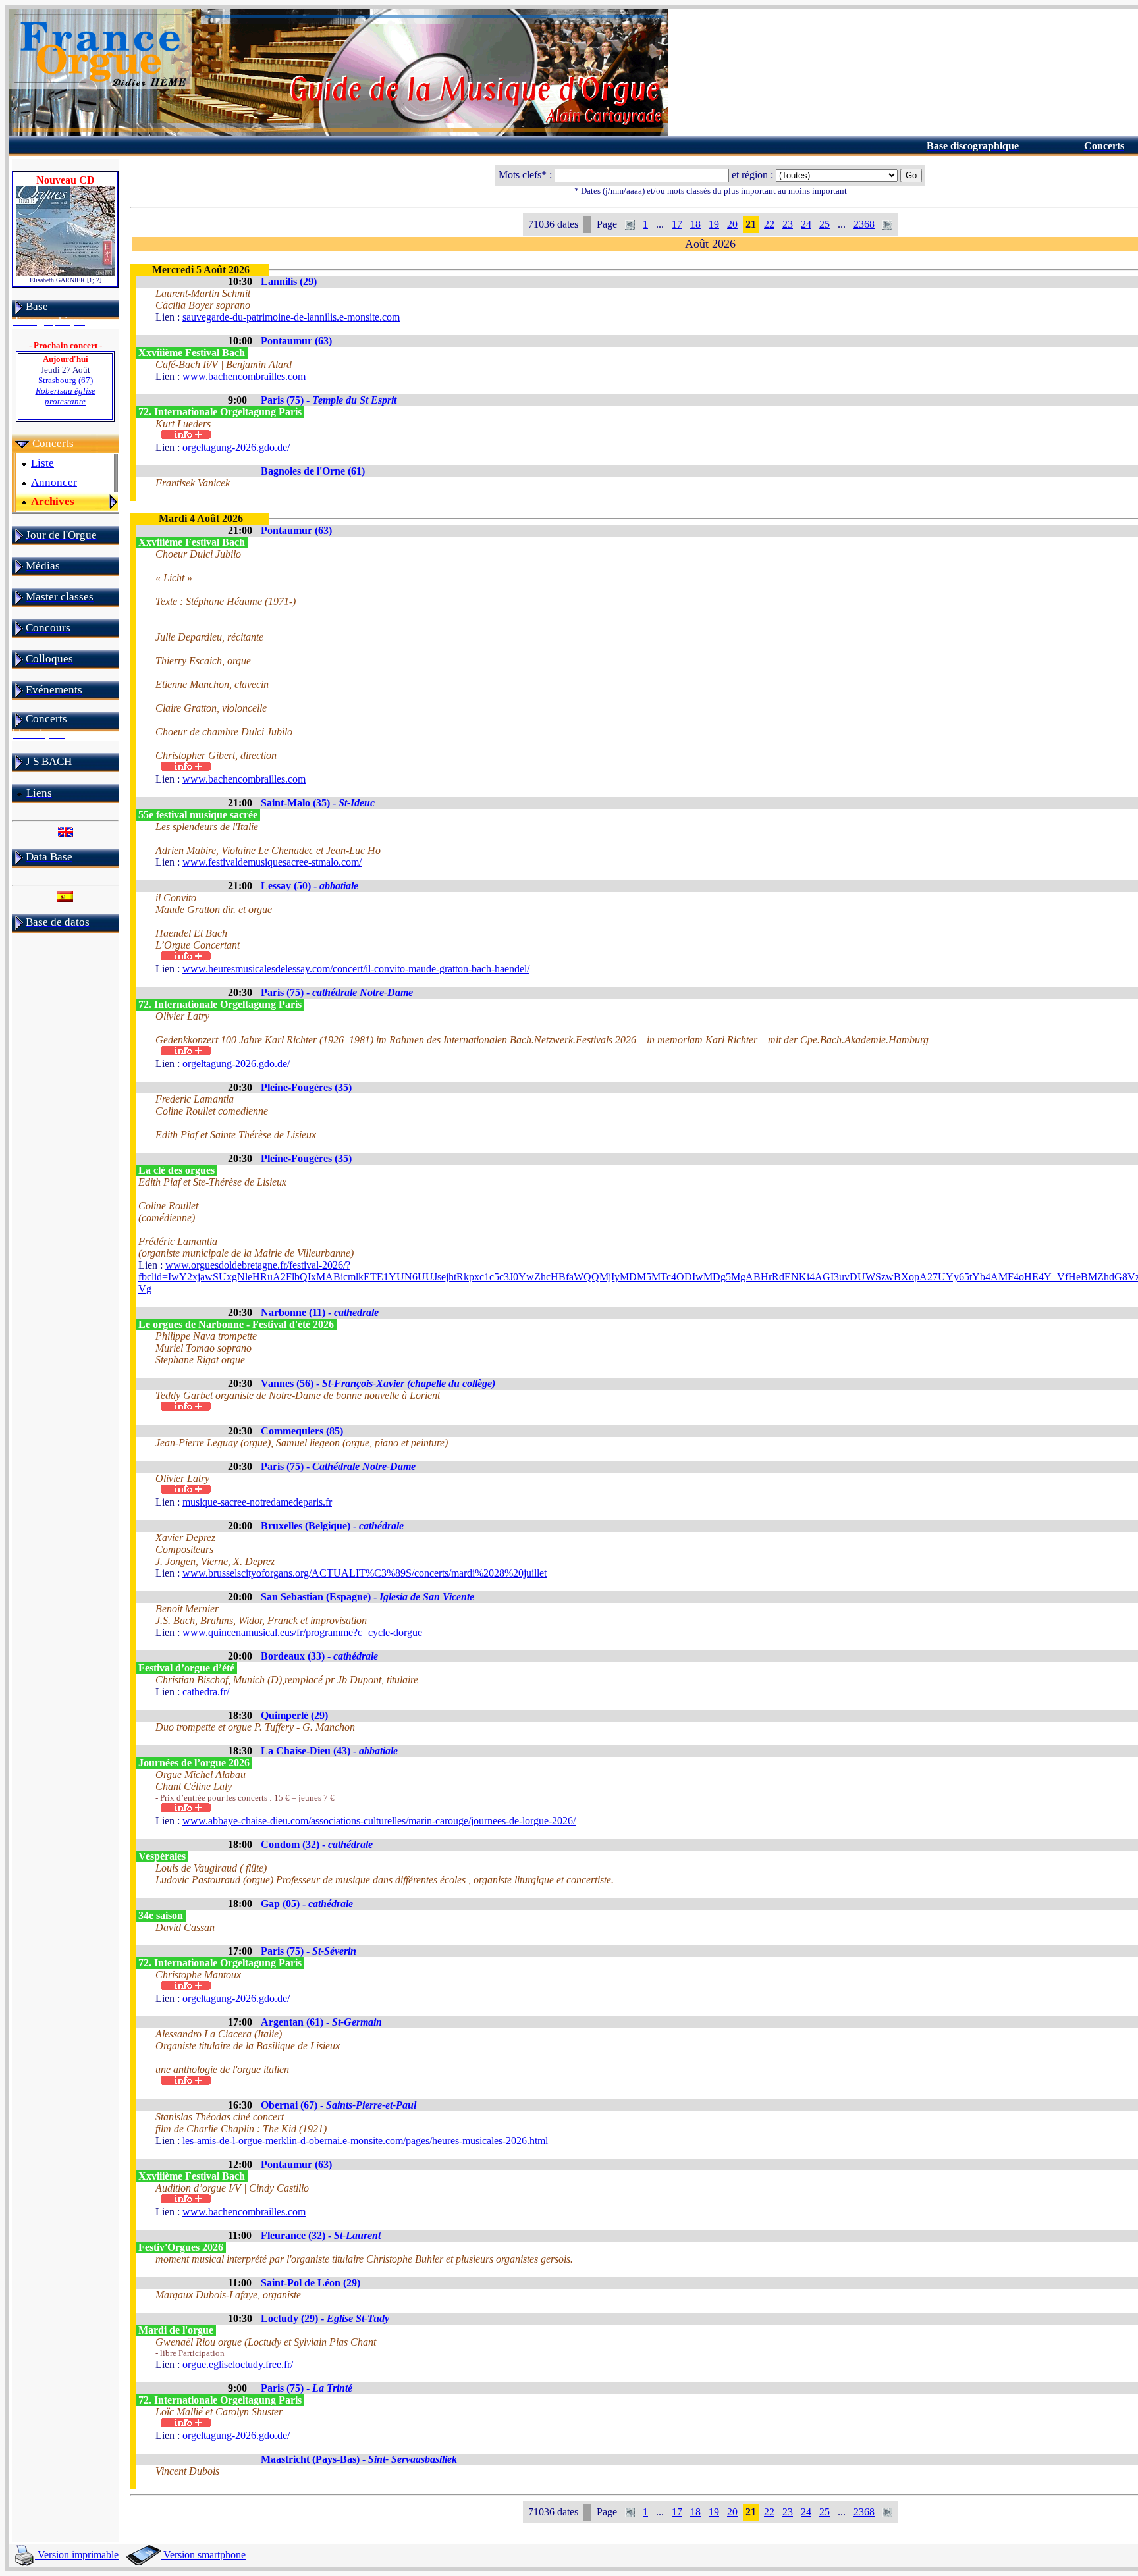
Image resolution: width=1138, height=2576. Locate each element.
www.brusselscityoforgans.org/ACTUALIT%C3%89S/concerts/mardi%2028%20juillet (365, 1573)
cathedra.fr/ (206, 1692)
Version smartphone (203, 2555)
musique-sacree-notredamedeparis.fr (257, 1502)
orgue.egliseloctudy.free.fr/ (238, 2364)
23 (788, 224)
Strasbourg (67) (66, 391)
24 (806, 224)
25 (825, 224)
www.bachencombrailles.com (244, 376)
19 (714, 224)
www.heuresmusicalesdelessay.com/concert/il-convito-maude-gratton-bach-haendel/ (356, 969)
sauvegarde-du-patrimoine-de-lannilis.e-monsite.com (291, 317)
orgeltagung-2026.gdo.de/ (236, 447)
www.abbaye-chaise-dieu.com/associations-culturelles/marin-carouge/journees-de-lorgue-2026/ (379, 1821)
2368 (864, 224)
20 (732, 224)
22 (769, 224)
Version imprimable (77, 2555)
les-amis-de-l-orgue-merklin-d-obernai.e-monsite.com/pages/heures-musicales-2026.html (365, 2141)
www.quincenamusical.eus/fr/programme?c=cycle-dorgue (302, 1632)
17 (677, 224)
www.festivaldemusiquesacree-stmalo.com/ (272, 862)
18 (695, 224)
